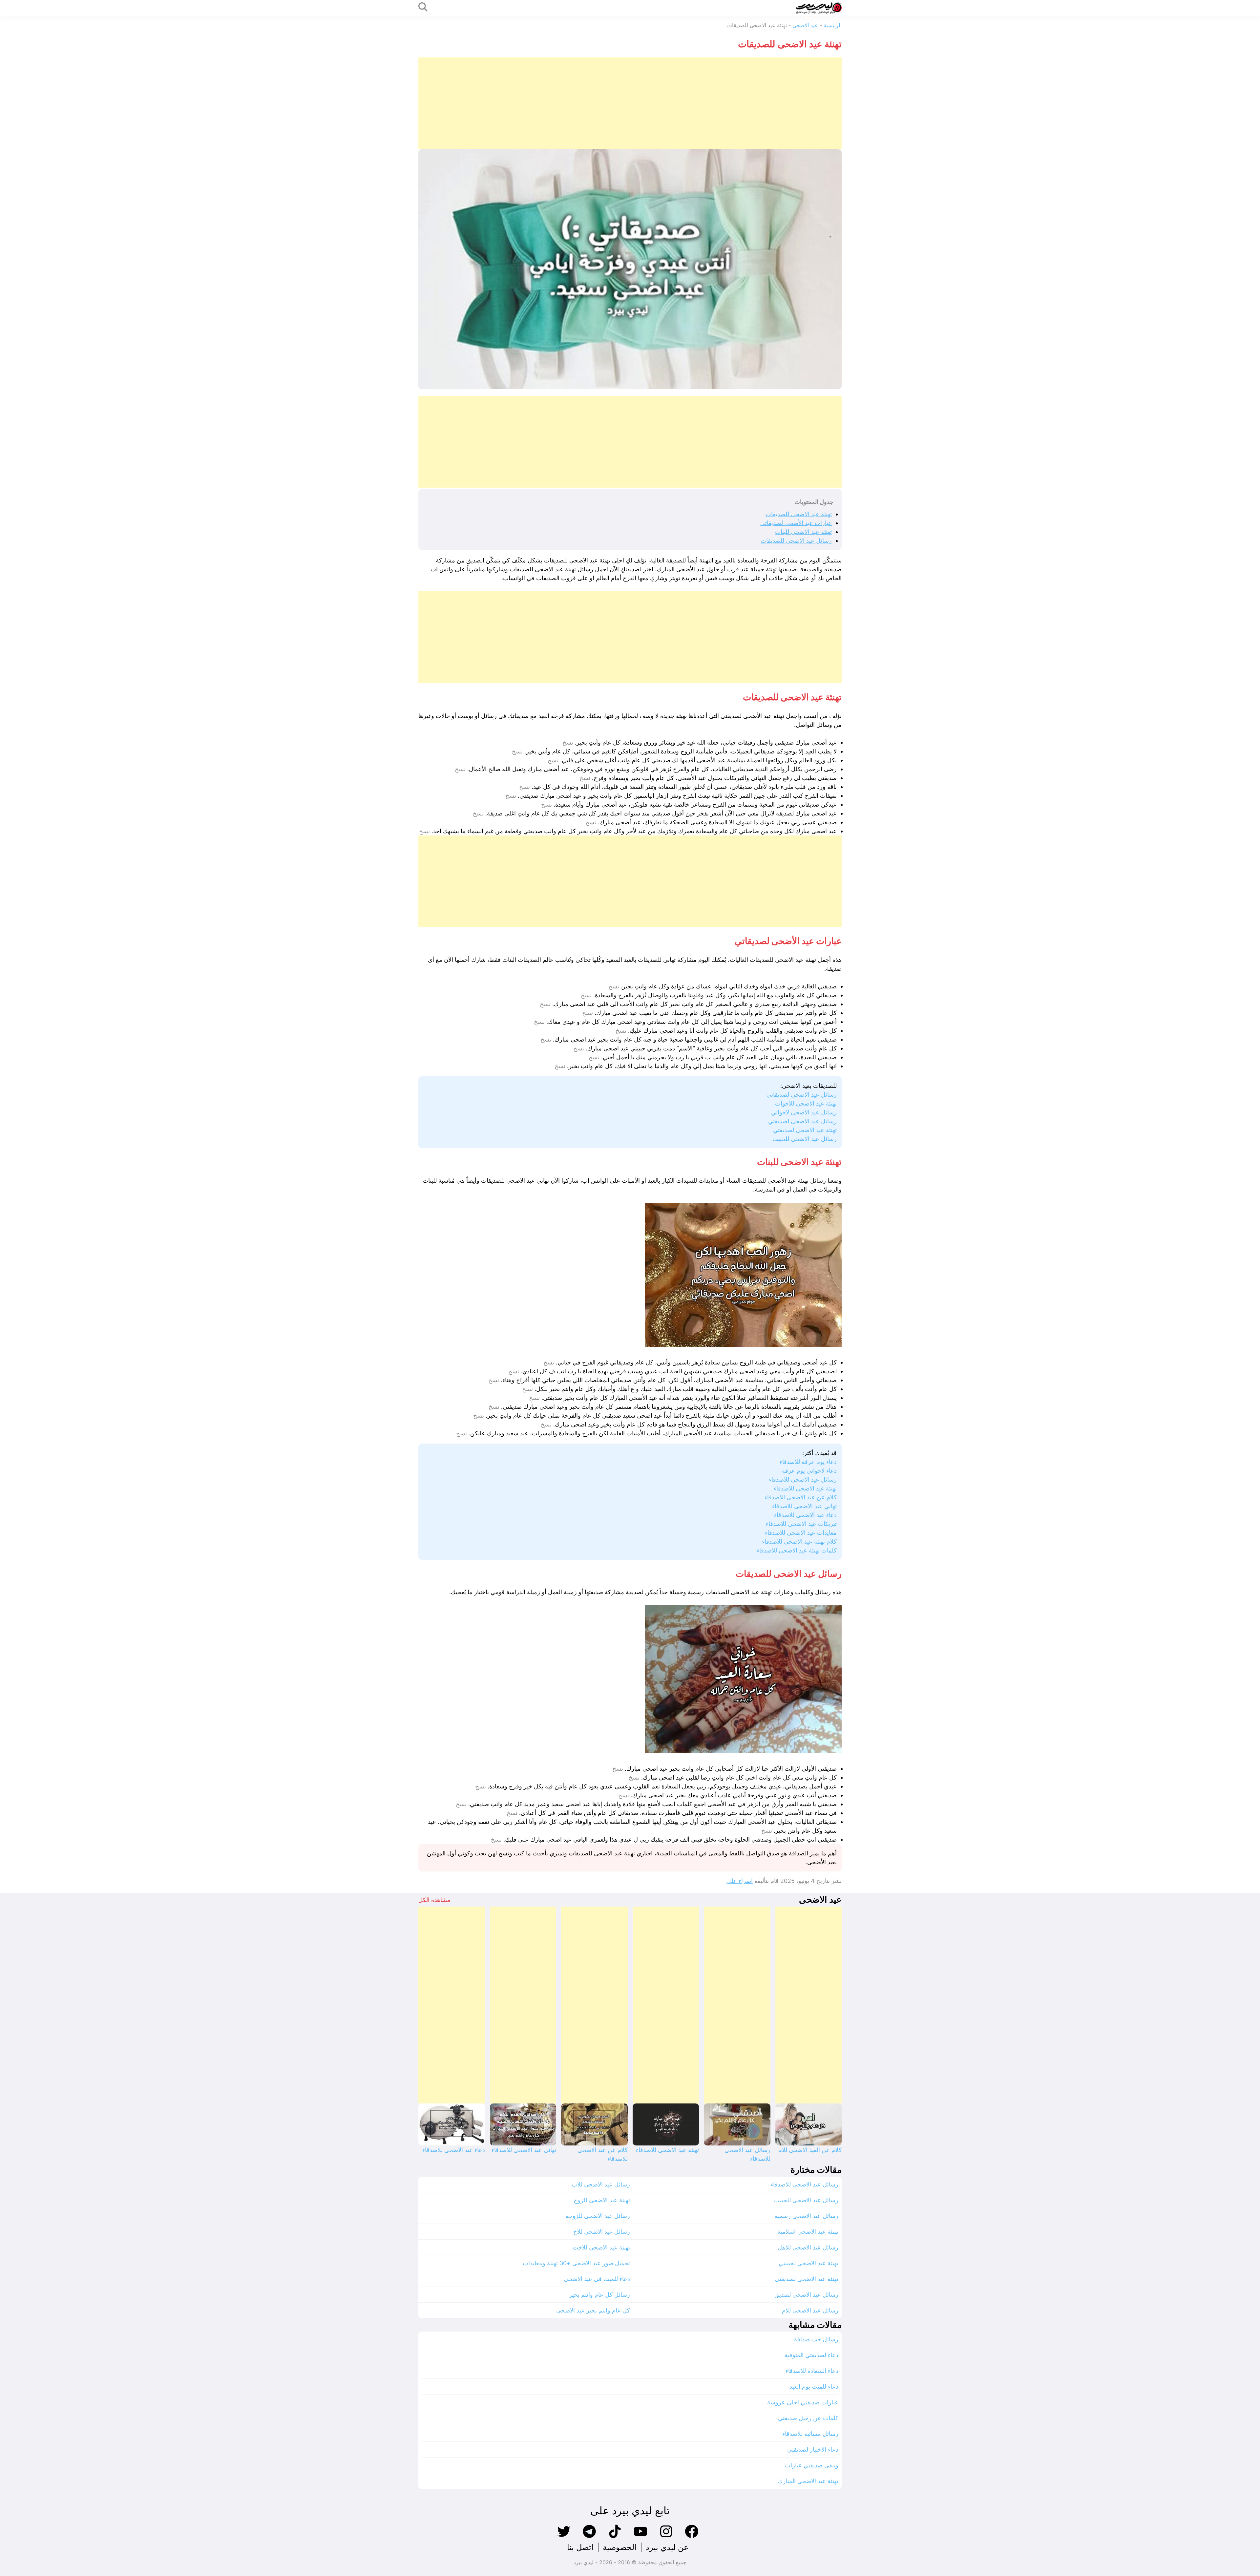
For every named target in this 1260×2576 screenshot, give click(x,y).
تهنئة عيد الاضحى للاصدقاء (805, 1488)
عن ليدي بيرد (667, 2547)
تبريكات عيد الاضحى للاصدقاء (801, 1524)
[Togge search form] (423, 7)
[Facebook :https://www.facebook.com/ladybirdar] (692, 2537)
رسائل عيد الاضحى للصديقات (796, 541)
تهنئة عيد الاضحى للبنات (803, 532)
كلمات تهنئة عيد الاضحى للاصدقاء (797, 1550)
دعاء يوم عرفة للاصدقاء (808, 1462)
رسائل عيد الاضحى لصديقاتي (802, 1095)
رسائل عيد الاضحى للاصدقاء (803, 1479)
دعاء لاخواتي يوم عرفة (809, 1471)
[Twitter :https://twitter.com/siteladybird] (564, 2537)
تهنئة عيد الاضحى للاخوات (806, 1103)
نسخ (568, 743)
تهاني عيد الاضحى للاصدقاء (804, 1506)
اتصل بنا (580, 2547)
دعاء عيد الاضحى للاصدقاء (805, 1515)
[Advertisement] (645, 103)
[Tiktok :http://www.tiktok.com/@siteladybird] (615, 2537)
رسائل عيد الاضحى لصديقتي (802, 1121)
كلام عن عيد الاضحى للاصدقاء (801, 1497)
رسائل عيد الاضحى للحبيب (805, 1139)
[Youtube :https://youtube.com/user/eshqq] (640, 2537)
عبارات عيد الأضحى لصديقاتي (796, 523)
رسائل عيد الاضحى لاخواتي (804, 1112)
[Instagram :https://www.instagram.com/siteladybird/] (666, 2537)
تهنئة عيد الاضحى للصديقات (799, 514)
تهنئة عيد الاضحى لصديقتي (805, 1130)
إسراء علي (740, 1881)
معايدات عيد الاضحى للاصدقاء (801, 1533)
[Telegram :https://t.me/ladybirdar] (589, 2537)
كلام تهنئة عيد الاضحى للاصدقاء (799, 1541)
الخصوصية (620, 2547)
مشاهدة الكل (434, 1900)
